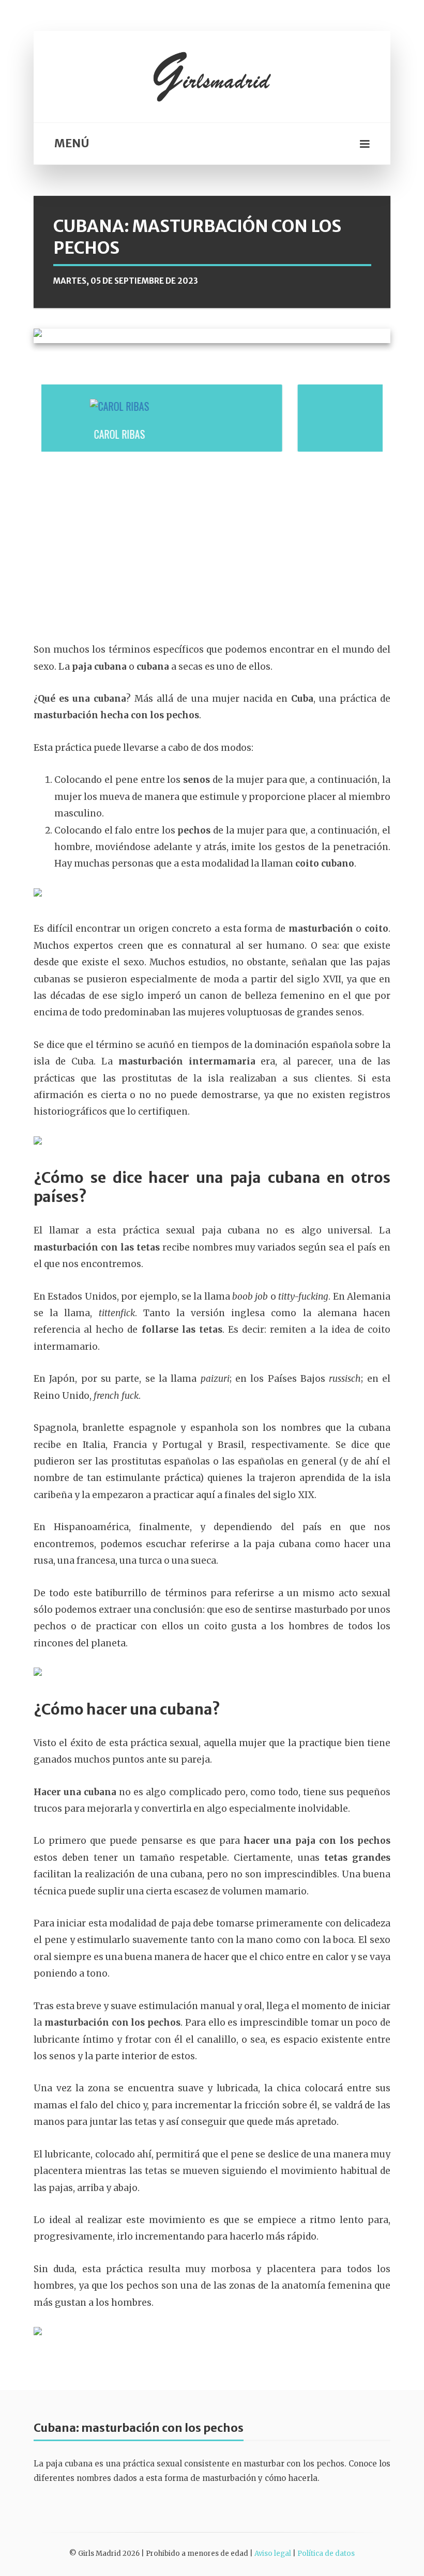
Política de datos (326, 2554)
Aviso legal (273, 2554)
